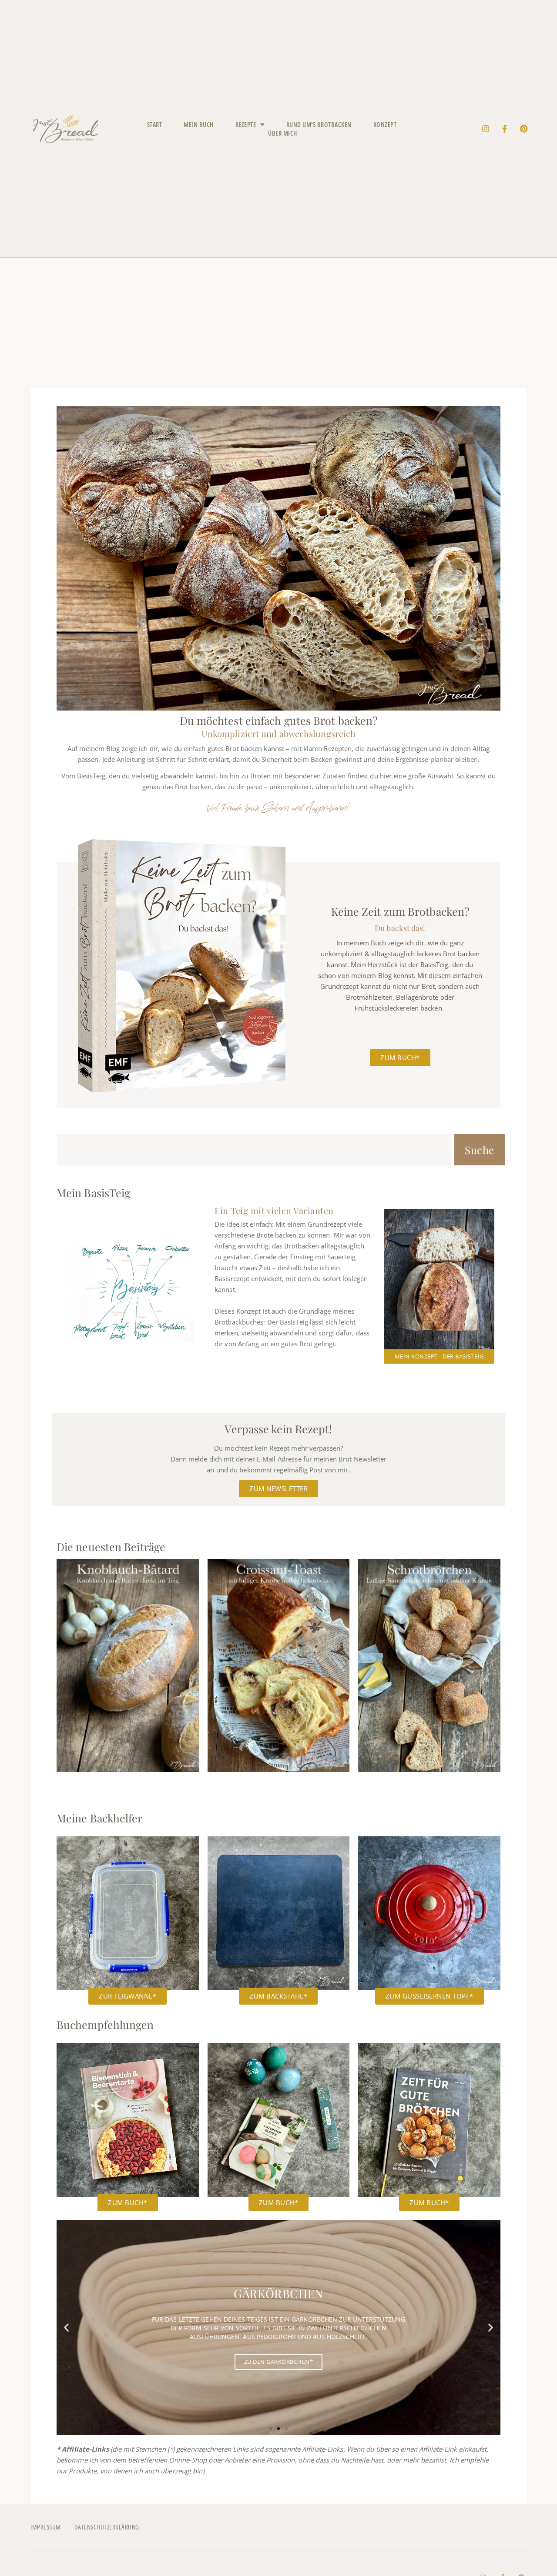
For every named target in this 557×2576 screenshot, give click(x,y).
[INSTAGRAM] (486, 129)
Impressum (46, 2527)
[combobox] (254, 1150)
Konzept (385, 124)
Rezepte (246, 124)
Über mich (283, 133)
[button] (66, 2327)
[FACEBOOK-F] (505, 129)
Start (155, 124)
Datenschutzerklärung (107, 2527)
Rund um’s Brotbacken (319, 124)
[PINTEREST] (524, 129)
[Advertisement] (278, 323)
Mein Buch (199, 124)
